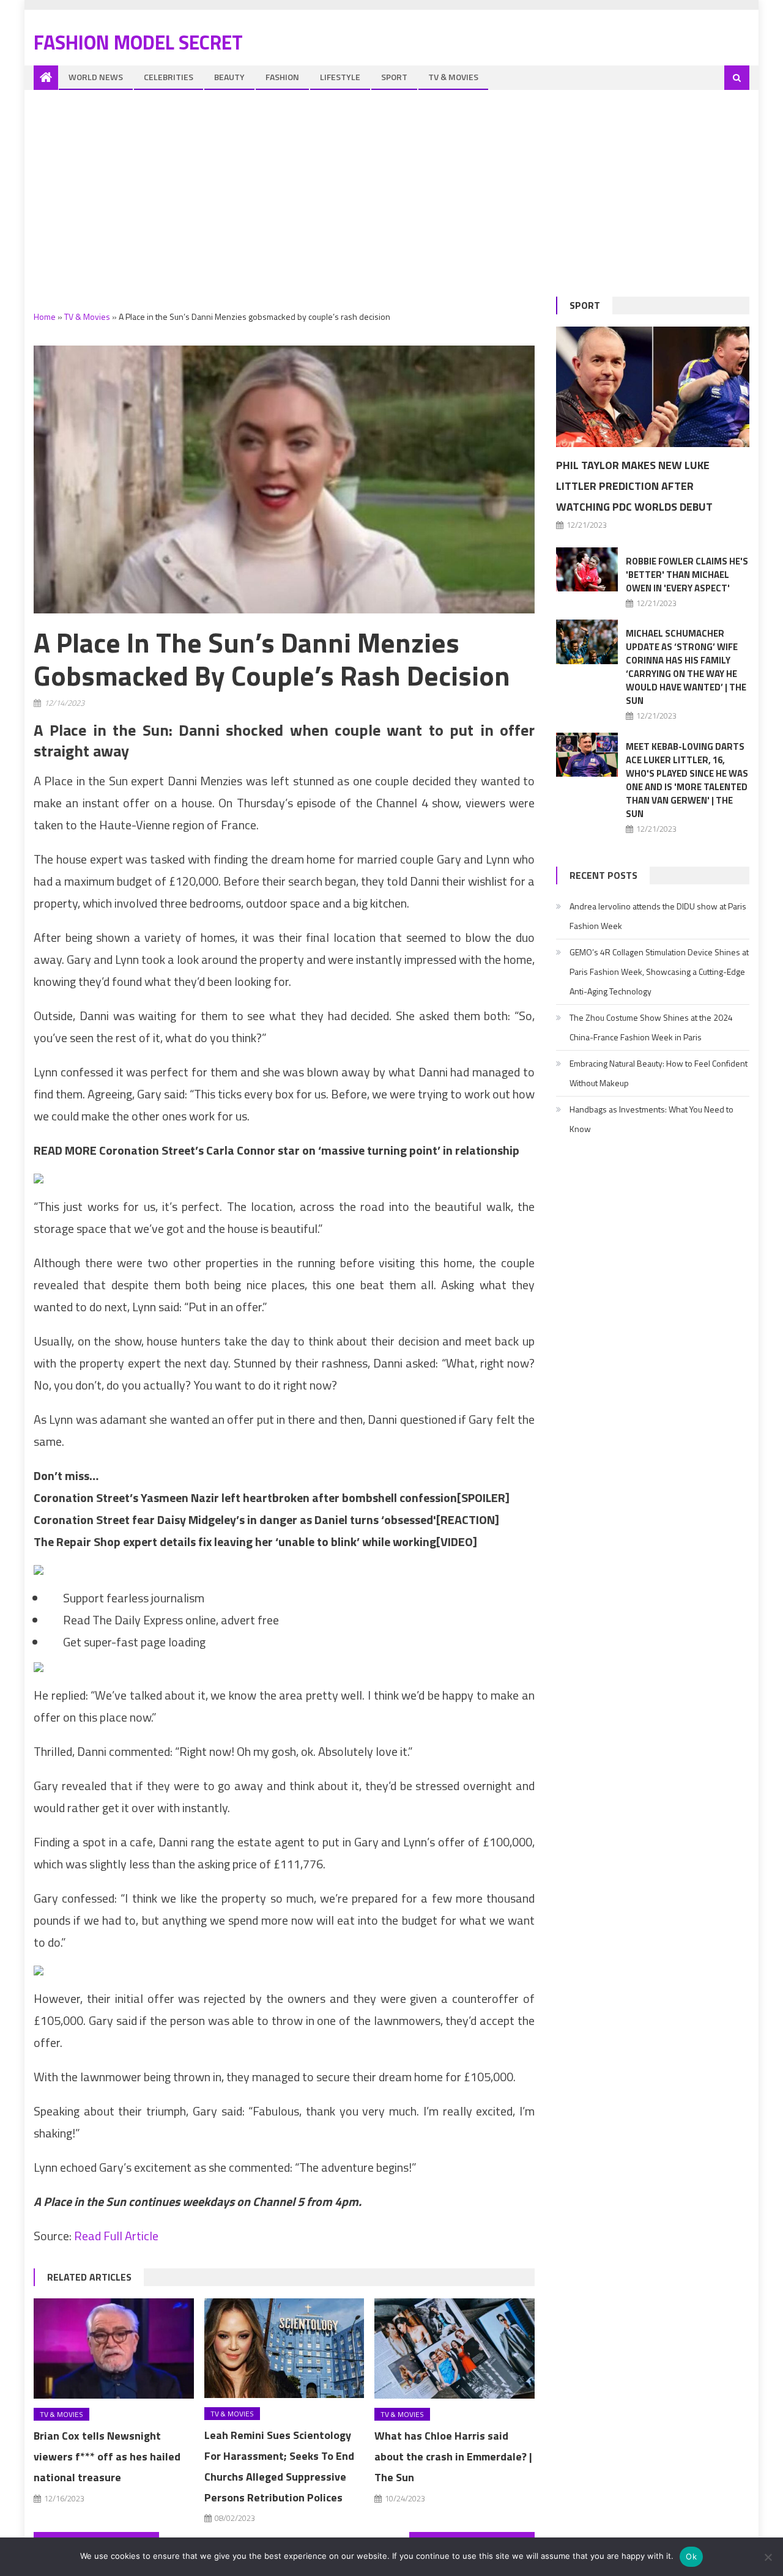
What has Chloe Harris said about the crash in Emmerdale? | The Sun (453, 2456)
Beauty (229, 77)
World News (96, 77)
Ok (691, 2556)
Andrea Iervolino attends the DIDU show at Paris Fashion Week (658, 916)
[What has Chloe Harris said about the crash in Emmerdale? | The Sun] (455, 2348)
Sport (394, 77)
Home (45, 316)
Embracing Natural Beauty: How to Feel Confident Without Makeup (659, 1073)
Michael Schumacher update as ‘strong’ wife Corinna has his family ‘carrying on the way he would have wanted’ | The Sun (686, 667)
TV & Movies (453, 77)
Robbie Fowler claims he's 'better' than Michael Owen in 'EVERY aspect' (687, 575)
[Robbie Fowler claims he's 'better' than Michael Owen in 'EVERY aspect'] (587, 569)
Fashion (282, 77)
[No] (768, 2557)
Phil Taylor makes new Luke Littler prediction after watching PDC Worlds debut (634, 486)
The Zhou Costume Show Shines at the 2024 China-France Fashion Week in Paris (651, 1027)
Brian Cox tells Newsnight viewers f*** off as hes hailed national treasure (107, 2456)
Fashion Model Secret (138, 42)
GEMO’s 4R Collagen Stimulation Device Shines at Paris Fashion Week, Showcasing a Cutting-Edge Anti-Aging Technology (659, 972)
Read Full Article (116, 2236)
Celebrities (169, 77)
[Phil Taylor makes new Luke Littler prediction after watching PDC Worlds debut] (653, 387)
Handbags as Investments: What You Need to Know (651, 1119)
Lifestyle (340, 77)
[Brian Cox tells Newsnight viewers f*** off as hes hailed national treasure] (114, 2348)
